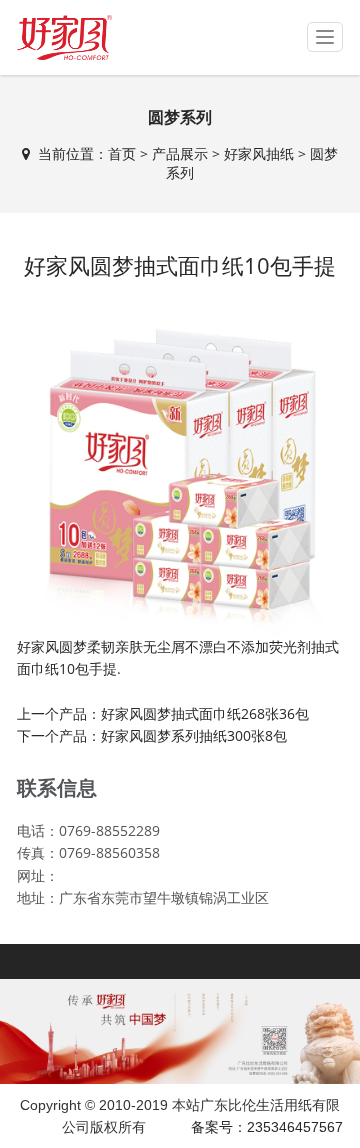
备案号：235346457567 (267, 1127)
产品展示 (180, 153)
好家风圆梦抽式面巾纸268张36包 (205, 713)
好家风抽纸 (259, 153)
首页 (122, 153)
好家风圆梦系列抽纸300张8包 (194, 735)
